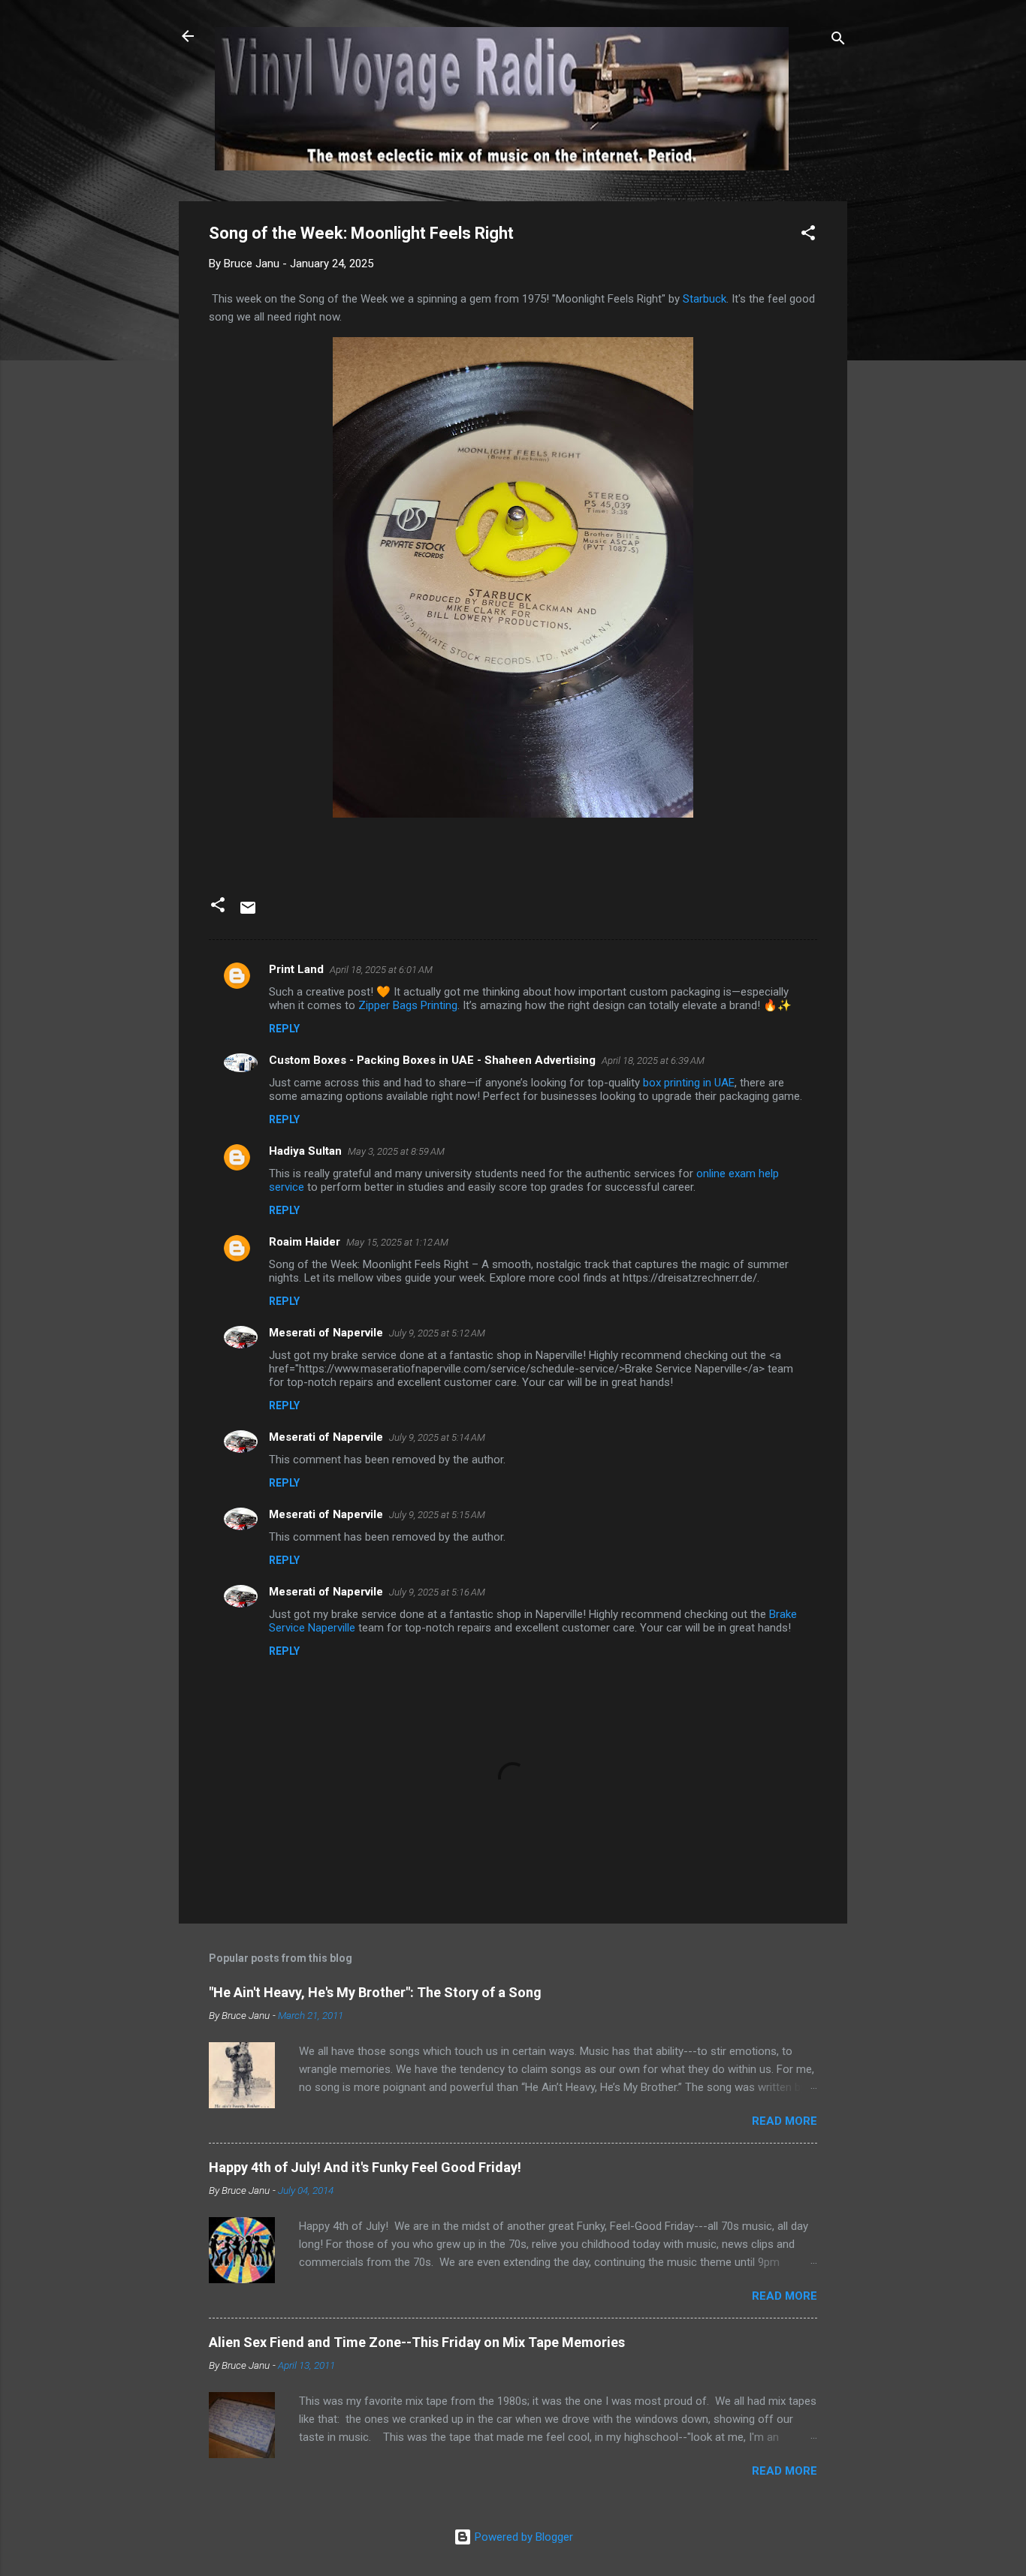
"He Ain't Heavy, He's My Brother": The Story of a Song (375, 1992)
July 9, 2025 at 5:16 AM (437, 1592)
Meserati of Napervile (326, 1333)
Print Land (296, 969)
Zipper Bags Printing (408, 1005)
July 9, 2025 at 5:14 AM (437, 1437)
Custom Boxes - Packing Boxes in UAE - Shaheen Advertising (432, 1060)
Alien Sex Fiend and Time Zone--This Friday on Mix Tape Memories (417, 2342)
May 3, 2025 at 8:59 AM (396, 1151)
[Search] (838, 41)
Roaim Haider (305, 1242)
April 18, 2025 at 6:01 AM (381, 970)
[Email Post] (248, 913)
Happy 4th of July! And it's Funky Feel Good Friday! (365, 2167)
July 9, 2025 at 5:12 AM (437, 1333)
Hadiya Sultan (305, 1151)
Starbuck (705, 299)
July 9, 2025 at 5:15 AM (437, 1515)
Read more (785, 2121)
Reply (284, 1029)
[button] (808, 235)
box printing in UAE (689, 1083)
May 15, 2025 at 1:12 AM (397, 1242)
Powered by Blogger (522, 2537)
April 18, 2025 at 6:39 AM (653, 1061)
